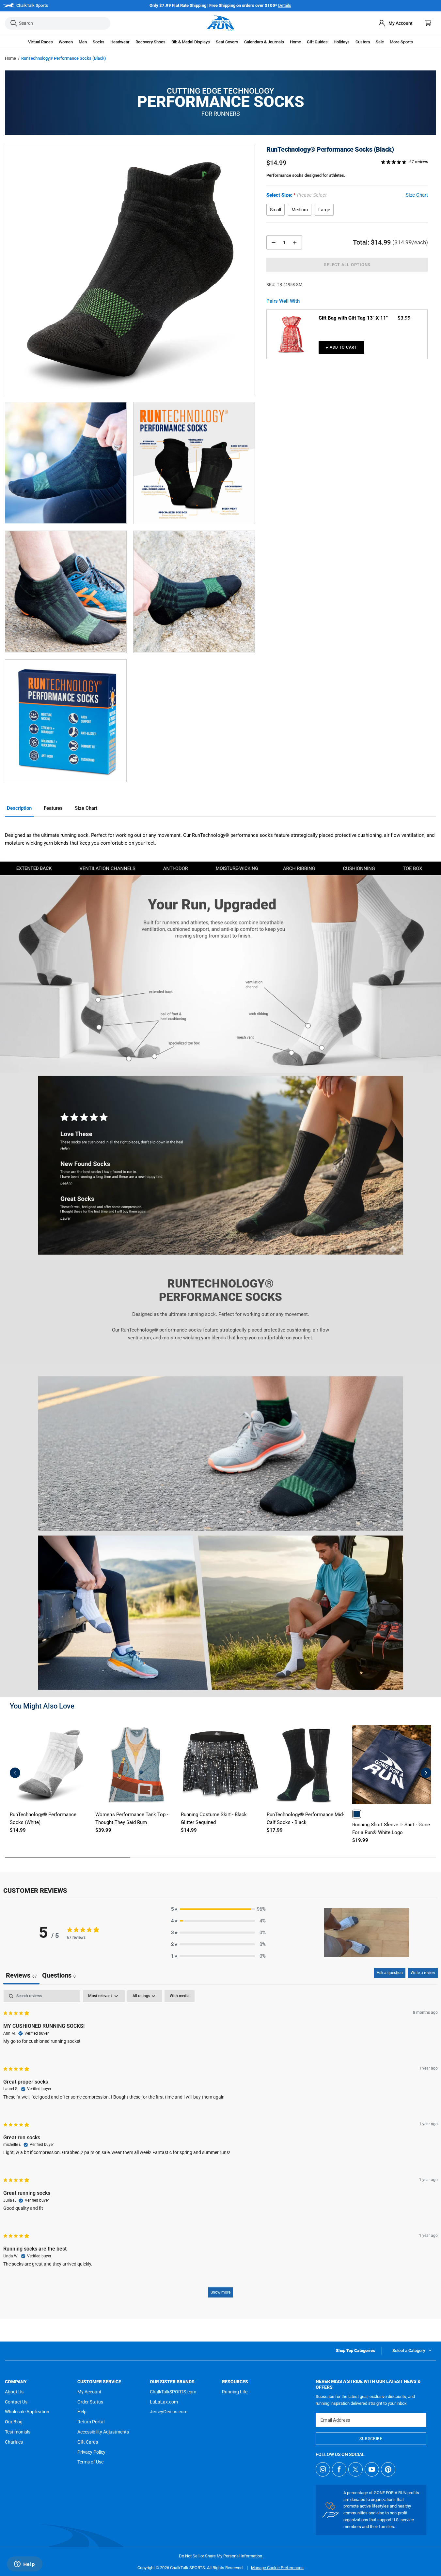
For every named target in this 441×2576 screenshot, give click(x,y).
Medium (300, 210)
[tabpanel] (220, 2147)
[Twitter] (355, 2469)
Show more (220, 2292)
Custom (363, 42)
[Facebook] (339, 2469)
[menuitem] (395, 23)
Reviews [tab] (21, 1975)
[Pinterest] (388, 2469)
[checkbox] (180, 1996)
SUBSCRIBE (371, 2439)
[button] (40, 42)
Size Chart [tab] (86, 808)
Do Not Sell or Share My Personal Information (220, 2556)
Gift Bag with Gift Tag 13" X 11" (353, 318)
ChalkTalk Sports (32, 5)
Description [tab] (19, 808)
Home (10, 58)
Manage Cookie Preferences (277, 2568)
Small (276, 210)
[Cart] (428, 23)
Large (324, 210)
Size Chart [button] (417, 195)
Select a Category (409, 2350)
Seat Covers (227, 42)
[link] (357, 1814)
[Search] (14, 23)
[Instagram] (323, 2469)
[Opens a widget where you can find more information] (24, 2565)
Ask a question (390, 1973)
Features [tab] (53, 808)
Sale (380, 42)
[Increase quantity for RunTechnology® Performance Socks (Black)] (295, 242)
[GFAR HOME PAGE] (221, 23)
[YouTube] (372, 2469)
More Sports (401, 42)
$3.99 (404, 318)
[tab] (59, 1976)
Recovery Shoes (150, 42)
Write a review (423, 1973)
